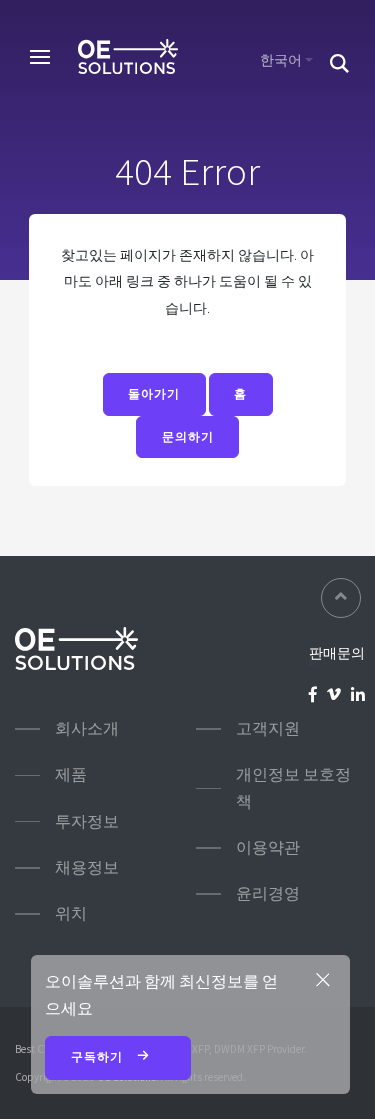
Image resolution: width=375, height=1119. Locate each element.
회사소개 (87, 728)
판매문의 (337, 653)
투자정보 (87, 821)
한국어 (281, 60)
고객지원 (268, 728)
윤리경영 (268, 893)
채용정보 (87, 867)
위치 (71, 913)
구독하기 (98, 1057)
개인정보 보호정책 (293, 787)
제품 (71, 774)
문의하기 (188, 437)
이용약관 (268, 847)
